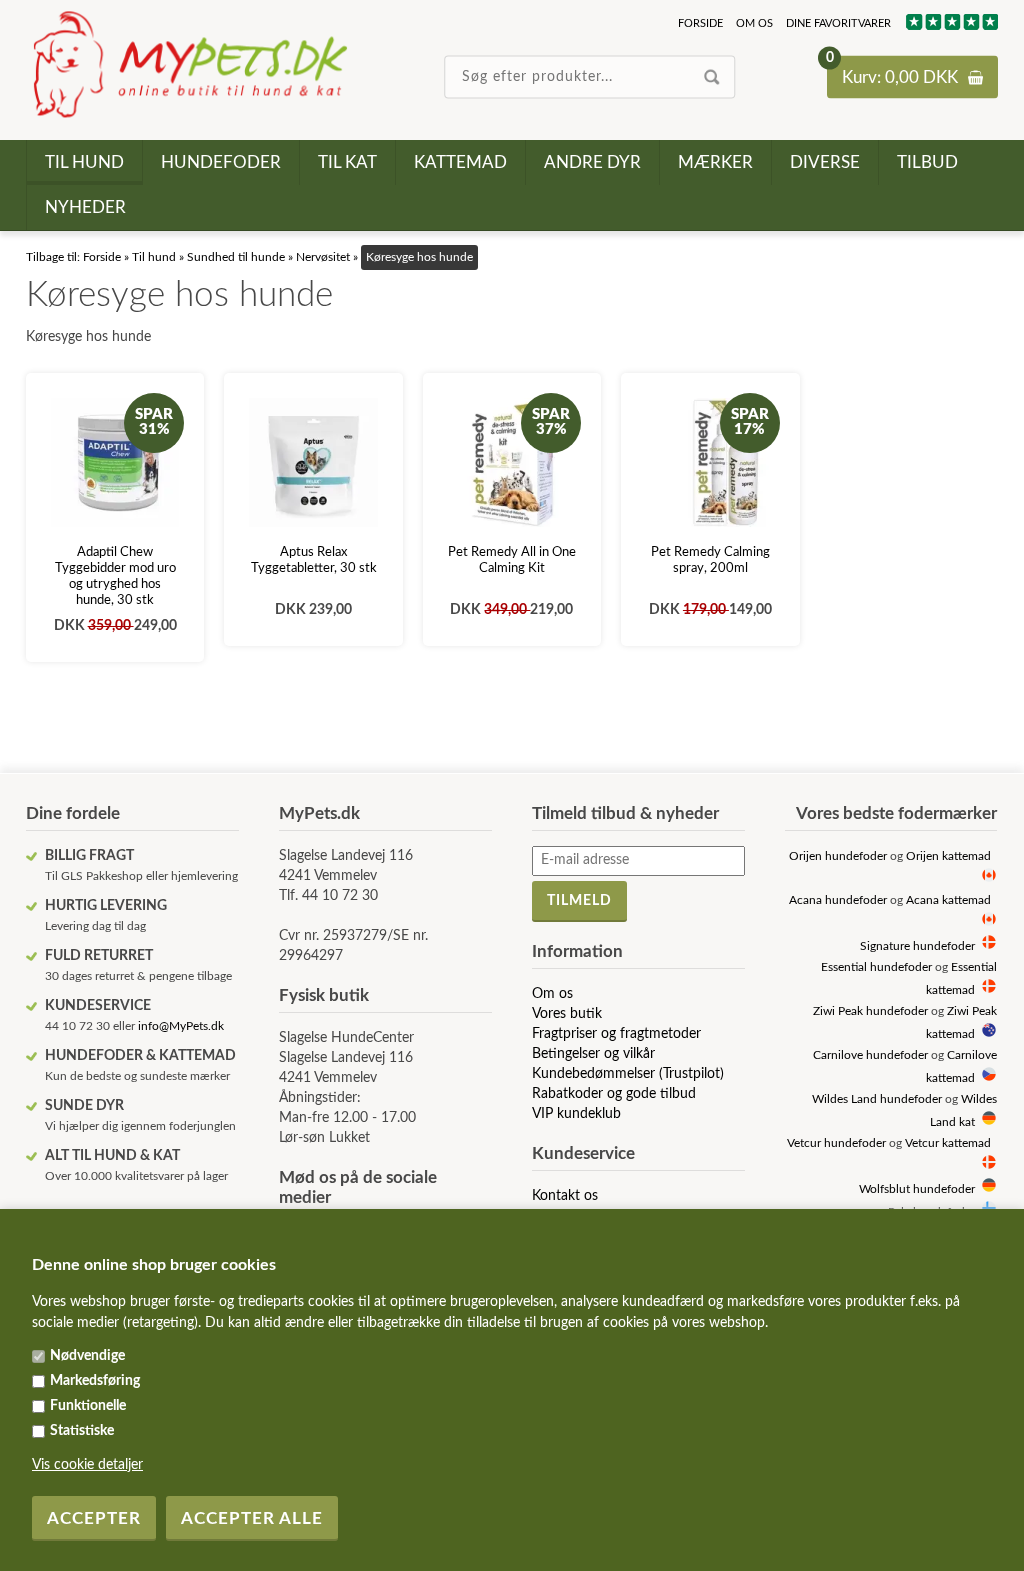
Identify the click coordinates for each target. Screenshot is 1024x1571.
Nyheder (85, 207)
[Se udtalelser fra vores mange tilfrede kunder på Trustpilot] (951, 26)
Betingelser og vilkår (593, 1054)
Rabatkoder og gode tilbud (614, 1094)
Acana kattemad (948, 900)
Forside (700, 23)
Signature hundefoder (917, 946)
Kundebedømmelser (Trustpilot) (628, 1074)
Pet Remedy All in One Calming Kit (512, 560)
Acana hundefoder (838, 900)
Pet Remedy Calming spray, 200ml (710, 560)
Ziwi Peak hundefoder (870, 1011)
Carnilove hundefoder (870, 1055)
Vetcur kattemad (948, 1143)
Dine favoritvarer (838, 23)
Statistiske (82, 1431)
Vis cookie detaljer (87, 1465)
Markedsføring (95, 1381)
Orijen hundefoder (838, 856)
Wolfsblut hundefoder (917, 1189)
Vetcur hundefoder (836, 1143)
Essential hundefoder (876, 967)
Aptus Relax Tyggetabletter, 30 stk (314, 560)
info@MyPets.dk (181, 1026)
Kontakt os (565, 1196)
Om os (754, 23)
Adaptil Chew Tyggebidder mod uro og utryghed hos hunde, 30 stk (115, 576)
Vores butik (567, 1014)
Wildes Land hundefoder (877, 1099)
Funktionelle (88, 1406)
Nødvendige (87, 1356)
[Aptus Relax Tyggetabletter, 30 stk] (313, 462)
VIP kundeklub (576, 1114)
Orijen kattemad (948, 856)
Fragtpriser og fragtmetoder (616, 1034)
